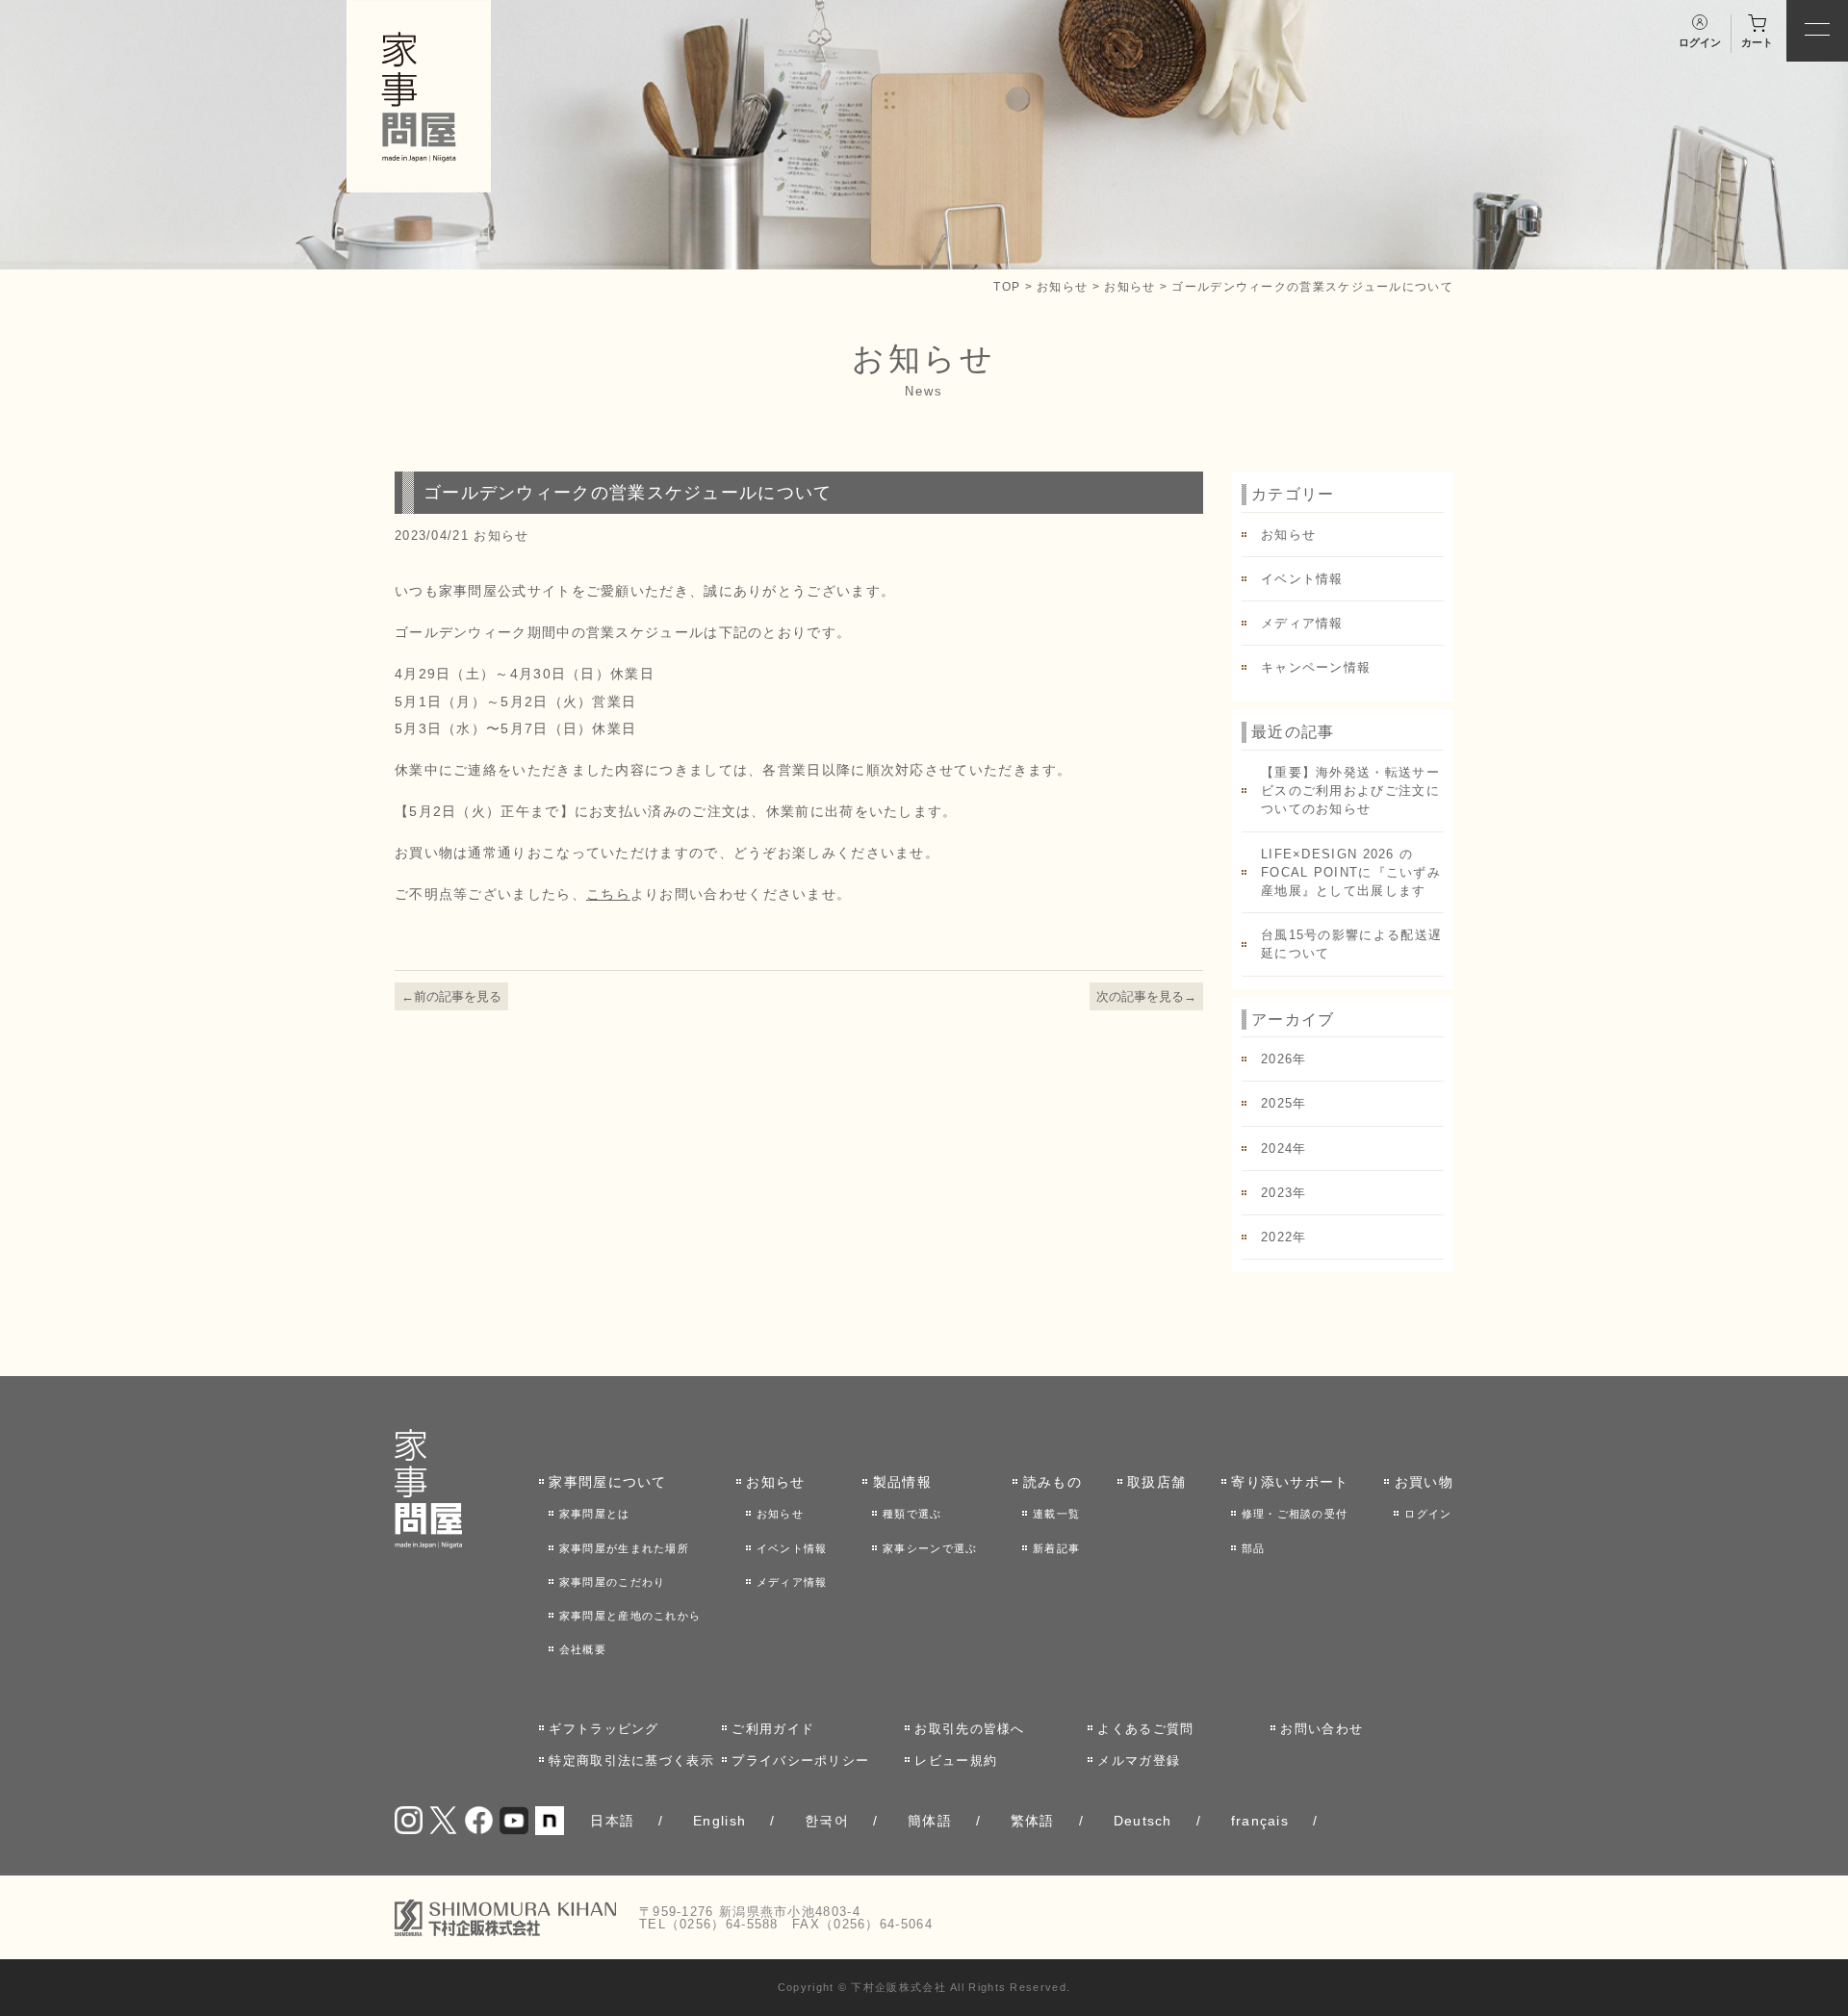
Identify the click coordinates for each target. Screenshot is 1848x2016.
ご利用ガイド (773, 1729)
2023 (1277, 1193)
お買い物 (1424, 1482)
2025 (1277, 1103)
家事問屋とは (595, 1514)
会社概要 (583, 1649)
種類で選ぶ (912, 1514)
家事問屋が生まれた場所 (624, 1548)
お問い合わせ (1322, 1729)
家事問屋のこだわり (613, 1582)
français (1260, 1821)
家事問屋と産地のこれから (630, 1616)
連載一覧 (1056, 1514)
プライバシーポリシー (800, 1761)
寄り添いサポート (1290, 1482)
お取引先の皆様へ (969, 1729)
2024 (1277, 1148)
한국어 (827, 1821)
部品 (1254, 1548)
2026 (1277, 1059)
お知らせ (1062, 286)
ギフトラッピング (603, 1729)
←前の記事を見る (451, 996)
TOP (1007, 286)
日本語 (612, 1821)
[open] (1817, 31)
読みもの (1052, 1482)
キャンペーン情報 (1316, 667)
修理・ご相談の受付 (1295, 1514)
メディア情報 (1302, 623)
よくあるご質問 (1145, 1729)
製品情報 (902, 1482)
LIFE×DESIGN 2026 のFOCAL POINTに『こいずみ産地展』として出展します (1351, 872)
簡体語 (930, 1821)
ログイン (1428, 1514)
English (719, 1821)
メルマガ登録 (1139, 1761)
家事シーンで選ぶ (930, 1548)
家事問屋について (607, 1482)
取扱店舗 (1156, 1482)
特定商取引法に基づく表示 (631, 1761)
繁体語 (1033, 1821)
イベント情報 (1302, 579)
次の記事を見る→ (1146, 996)
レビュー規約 (956, 1761)
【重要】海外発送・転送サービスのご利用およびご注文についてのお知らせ (1350, 791)
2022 (1277, 1237)
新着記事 (1056, 1548)
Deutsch (1143, 1821)
